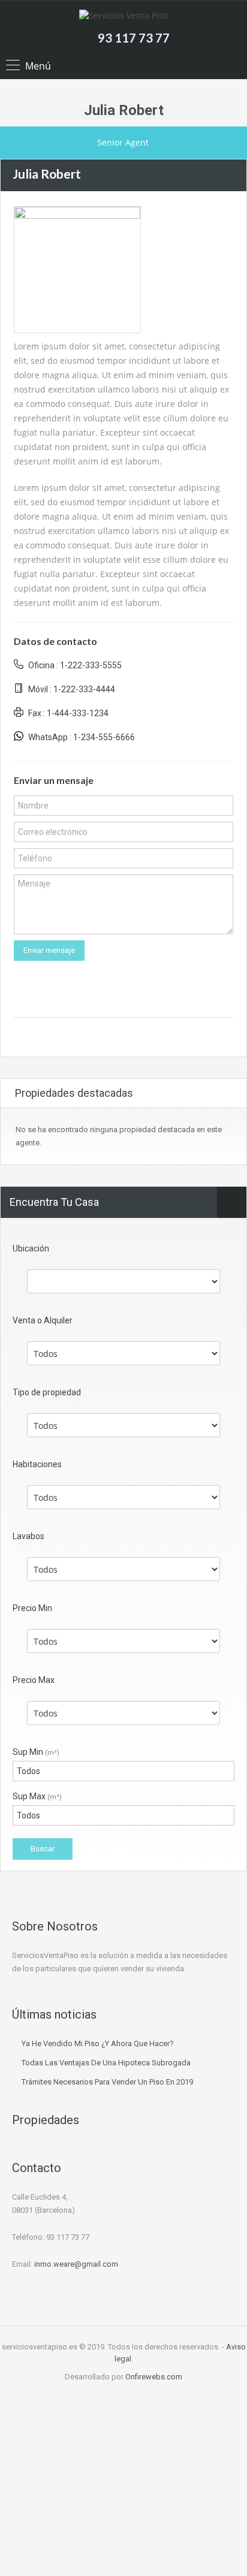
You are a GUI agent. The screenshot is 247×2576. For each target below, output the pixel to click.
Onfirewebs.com (154, 2377)
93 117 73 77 (134, 38)
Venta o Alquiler (43, 1320)
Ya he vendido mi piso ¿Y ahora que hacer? (98, 2043)
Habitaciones (37, 1464)
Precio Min (32, 1608)
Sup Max (37, 1796)
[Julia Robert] (77, 269)
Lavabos (28, 1536)
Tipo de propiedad (47, 1392)
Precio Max (34, 1680)
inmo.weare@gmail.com (76, 2264)
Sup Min (36, 1752)
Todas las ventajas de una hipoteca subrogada (106, 2063)
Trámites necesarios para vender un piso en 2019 (107, 2082)
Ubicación (31, 1248)
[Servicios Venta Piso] (123, 17)
